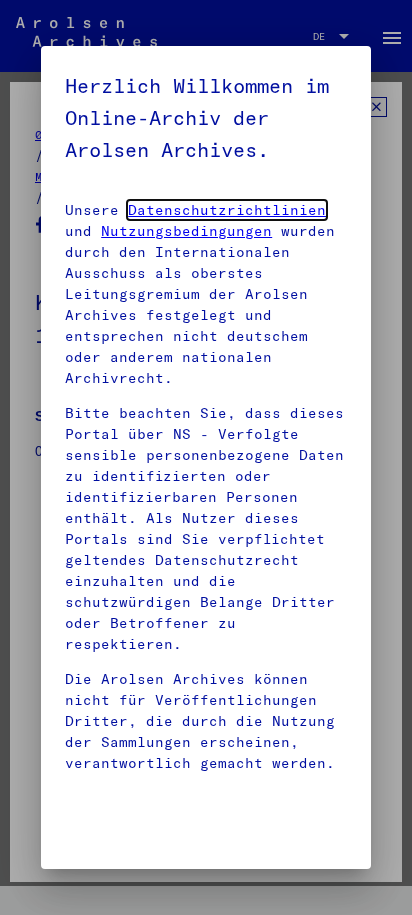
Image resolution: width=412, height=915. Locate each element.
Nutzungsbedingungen (186, 231)
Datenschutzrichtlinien (227, 210)
